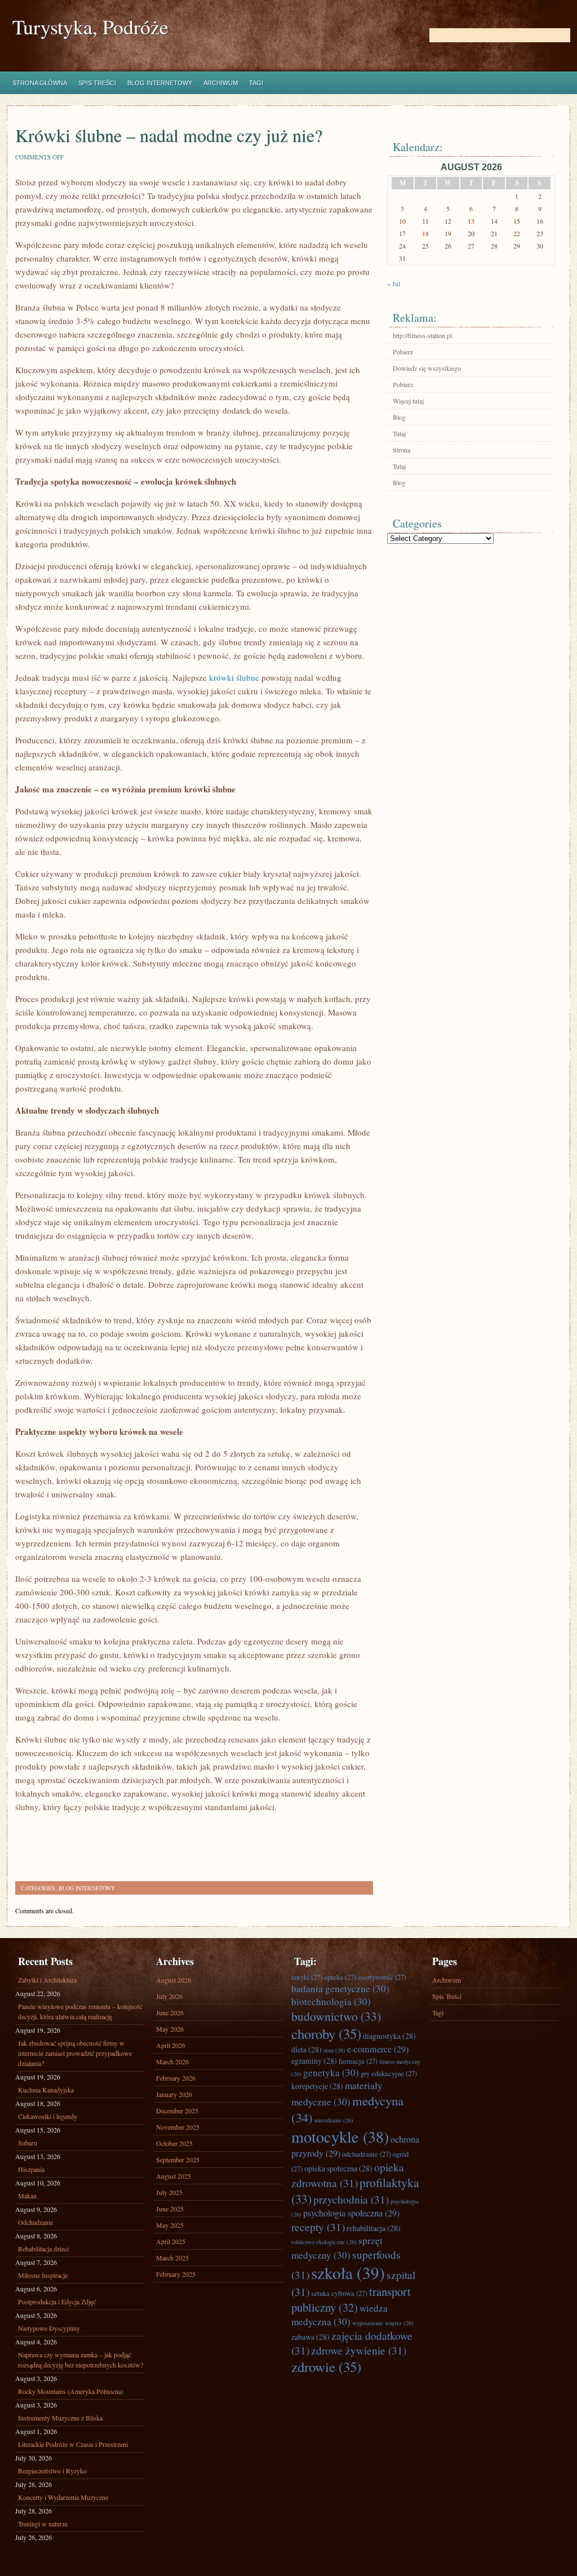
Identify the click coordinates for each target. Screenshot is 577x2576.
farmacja (358, 2061)
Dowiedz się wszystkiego (427, 368)
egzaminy (314, 2061)
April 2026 (171, 2045)
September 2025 (178, 2160)
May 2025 (170, 2225)
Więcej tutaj (408, 401)
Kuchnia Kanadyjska (46, 2090)
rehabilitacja (374, 2228)
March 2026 (172, 2061)
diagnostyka (389, 2036)
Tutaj (399, 433)
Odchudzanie (35, 2222)
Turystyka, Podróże (90, 27)
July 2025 (169, 2192)
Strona (401, 450)
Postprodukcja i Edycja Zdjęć (57, 2302)
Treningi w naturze (43, 2524)
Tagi (256, 83)
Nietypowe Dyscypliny (49, 2328)
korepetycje (317, 2086)
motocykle (340, 2136)
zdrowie (326, 2367)
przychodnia (351, 2199)
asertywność (382, 1977)
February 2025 (176, 2274)
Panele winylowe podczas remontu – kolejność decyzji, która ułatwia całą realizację (80, 2011)
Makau (27, 2196)
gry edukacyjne (389, 2073)
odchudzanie (367, 2154)
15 (517, 221)
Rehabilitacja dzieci (43, 2249)
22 (517, 233)
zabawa (310, 2337)
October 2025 (174, 2143)
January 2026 (174, 2094)
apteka (340, 1977)
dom (334, 2050)
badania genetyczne (340, 1988)
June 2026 (170, 2012)
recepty (318, 2227)
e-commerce (378, 2049)
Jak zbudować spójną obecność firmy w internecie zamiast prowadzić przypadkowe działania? (75, 2053)
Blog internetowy (160, 83)
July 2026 (169, 1996)
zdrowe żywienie (359, 2350)
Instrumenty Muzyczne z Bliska (60, 2418)
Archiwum (221, 83)
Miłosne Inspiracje (43, 2275)
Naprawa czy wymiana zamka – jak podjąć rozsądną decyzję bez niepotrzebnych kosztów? (81, 2360)
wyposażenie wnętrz (383, 2323)
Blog (399, 417)
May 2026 (170, 2029)
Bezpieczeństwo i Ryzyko (52, 2471)
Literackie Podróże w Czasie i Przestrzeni (73, 2444)
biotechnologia (331, 2001)
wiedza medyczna (339, 2315)
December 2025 (177, 2111)
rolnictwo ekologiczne (324, 2242)
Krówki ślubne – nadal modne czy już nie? (169, 135)
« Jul (394, 283)
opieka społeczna (338, 2168)
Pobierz (403, 352)
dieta (307, 2049)
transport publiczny (351, 2299)
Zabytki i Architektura (47, 1980)
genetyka (331, 2072)
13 (471, 221)
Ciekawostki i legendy (48, 2116)
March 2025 (172, 2258)
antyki (307, 1977)
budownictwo (336, 2016)
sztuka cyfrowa (339, 2293)
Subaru (28, 2143)
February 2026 (176, 2078)
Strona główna (40, 83)
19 (448, 233)
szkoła (348, 2273)
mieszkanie (334, 2120)
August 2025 (174, 2176)
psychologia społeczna (351, 2213)
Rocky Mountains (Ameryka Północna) (71, 2391)
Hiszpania (31, 2169)
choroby (326, 2034)
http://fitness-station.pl (422, 335)
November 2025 (178, 2127)
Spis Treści (97, 83)
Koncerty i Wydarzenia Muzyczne (63, 2497)
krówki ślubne (234, 677)
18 (425, 233)
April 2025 (171, 2241)
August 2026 (174, 1980)
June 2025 (170, 2209)
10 (402, 221)
